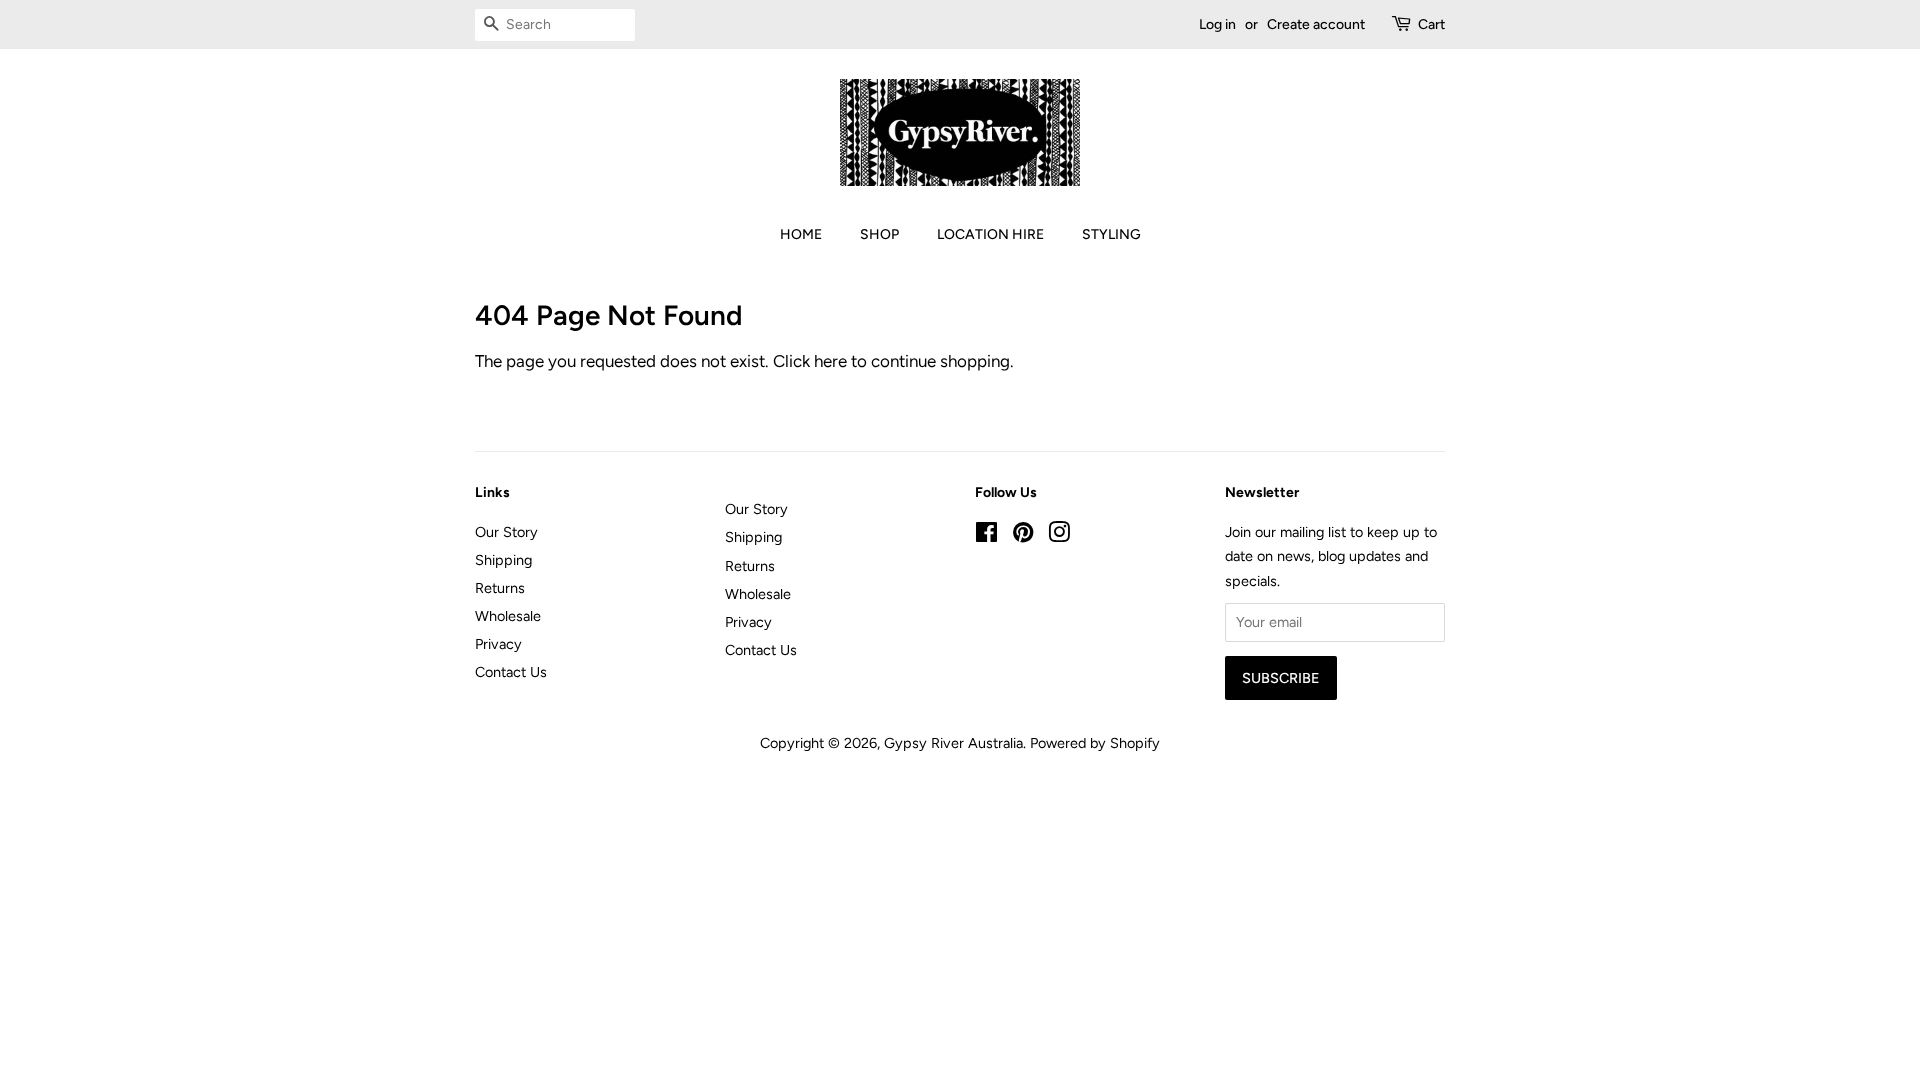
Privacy (498, 644)
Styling (1111, 234)
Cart (1431, 24)
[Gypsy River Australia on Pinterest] (1023, 536)
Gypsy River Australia (953, 743)
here (830, 361)
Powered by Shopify (1095, 743)
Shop (879, 234)
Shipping (503, 560)
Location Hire (990, 234)
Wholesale (508, 616)
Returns (500, 588)
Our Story (506, 532)
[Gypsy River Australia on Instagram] (1059, 536)
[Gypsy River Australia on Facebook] (986, 536)
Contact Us (511, 672)
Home (801, 234)
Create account (1316, 24)
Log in (1217, 24)
